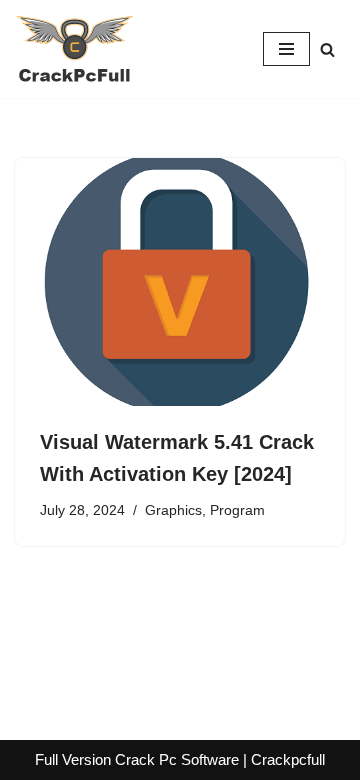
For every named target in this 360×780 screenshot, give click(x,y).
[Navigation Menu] (286, 49)
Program (237, 510)
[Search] (327, 49)
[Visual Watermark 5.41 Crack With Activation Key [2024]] (180, 282)
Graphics (173, 510)
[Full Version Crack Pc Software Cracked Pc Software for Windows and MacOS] (75, 49)
